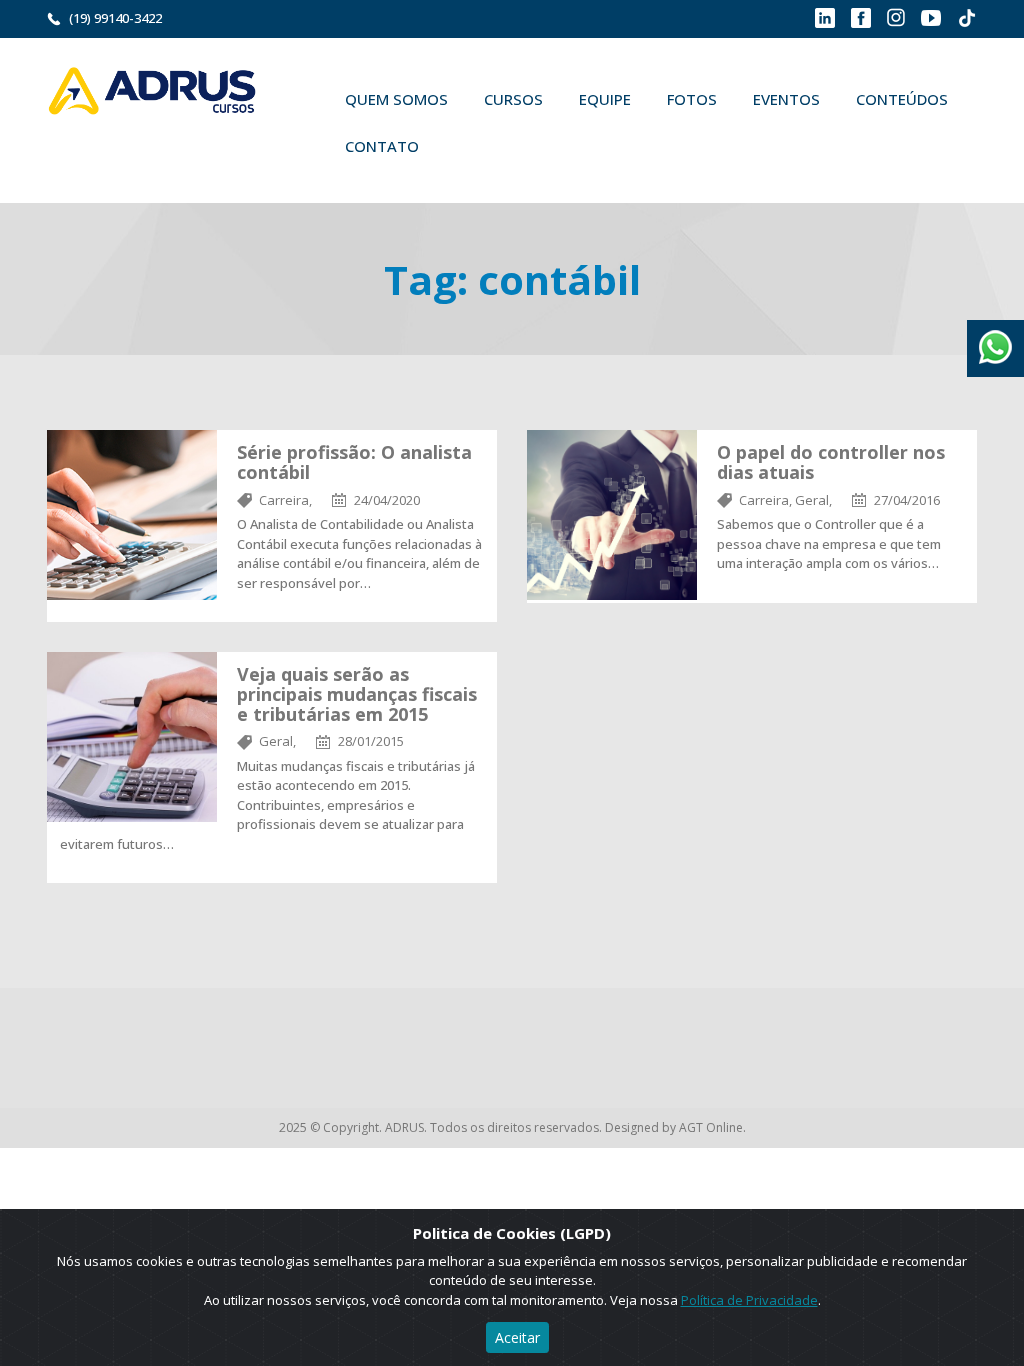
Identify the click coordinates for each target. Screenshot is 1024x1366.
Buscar (466, 146)
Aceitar (517, 1337)
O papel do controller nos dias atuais (831, 462)
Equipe (605, 99)
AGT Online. (712, 1127)
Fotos (692, 99)
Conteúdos (902, 99)
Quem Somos (396, 99)
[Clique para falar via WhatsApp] (995, 340)
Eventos (786, 99)
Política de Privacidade (749, 1300)
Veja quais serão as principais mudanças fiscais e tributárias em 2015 (357, 694)
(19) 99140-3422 (115, 18)
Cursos (513, 99)
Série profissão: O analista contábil (354, 462)
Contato (382, 146)
